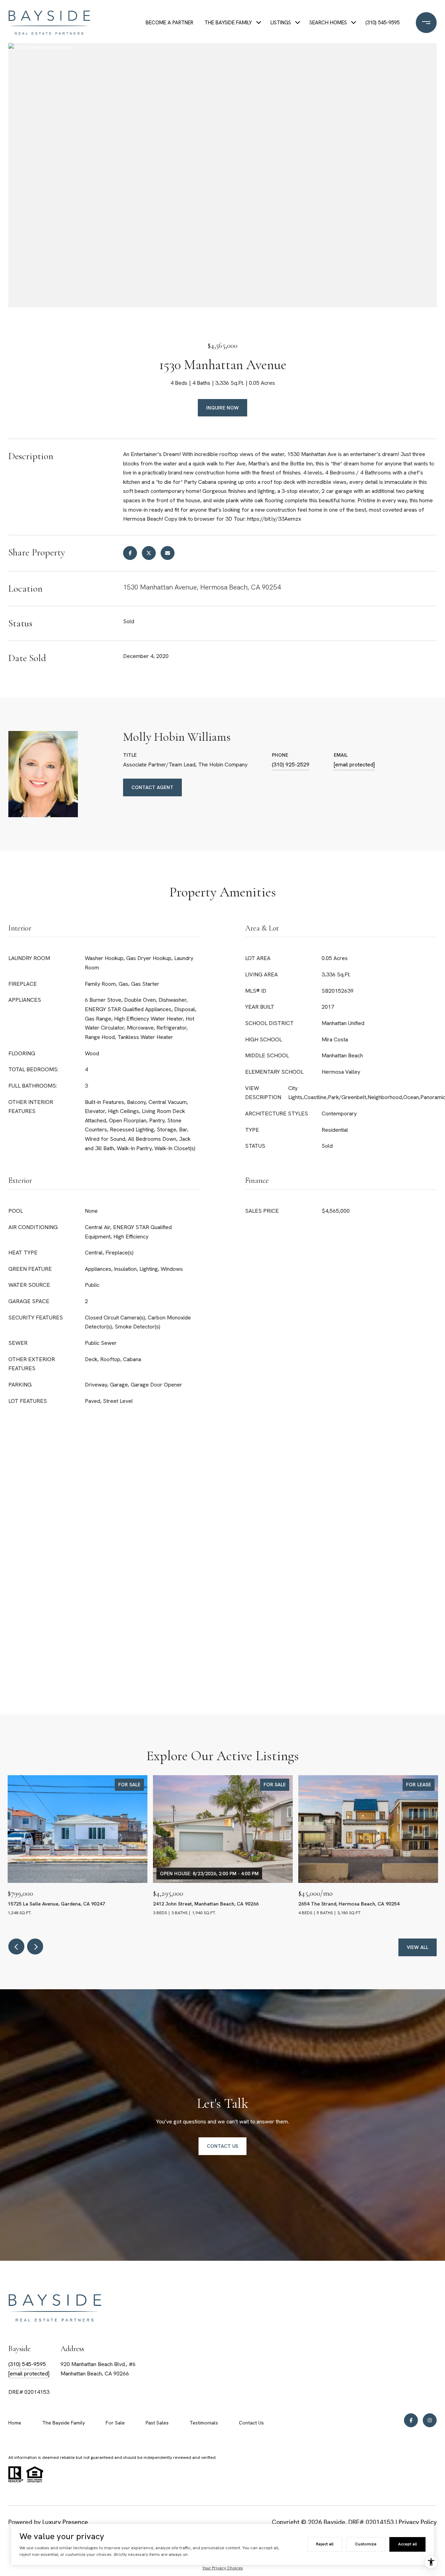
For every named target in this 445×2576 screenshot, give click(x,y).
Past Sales (157, 2423)
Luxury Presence (65, 2522)
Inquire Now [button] (222, 408)
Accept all (407, 2544)
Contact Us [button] (222, 2146)
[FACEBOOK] (411, 2420)
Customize (366, 2544)
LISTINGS (281, 23)
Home (15, 2423)
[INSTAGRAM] (430, 2420)
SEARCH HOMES (328, 23)
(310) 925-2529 (291, 765)
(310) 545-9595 (382, 23)
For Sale (115, 2423)
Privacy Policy (418, 2522)
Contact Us (251, 2423)
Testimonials (204, 2423)
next (35, 1947)
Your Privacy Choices (223, 2568)
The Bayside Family (63, 2423)
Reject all (325, 2544)
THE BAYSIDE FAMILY (228, 23)
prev (16, 1947)
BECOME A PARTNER (169, 23)
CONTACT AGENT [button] (152, 787)
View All (418, 1947)
